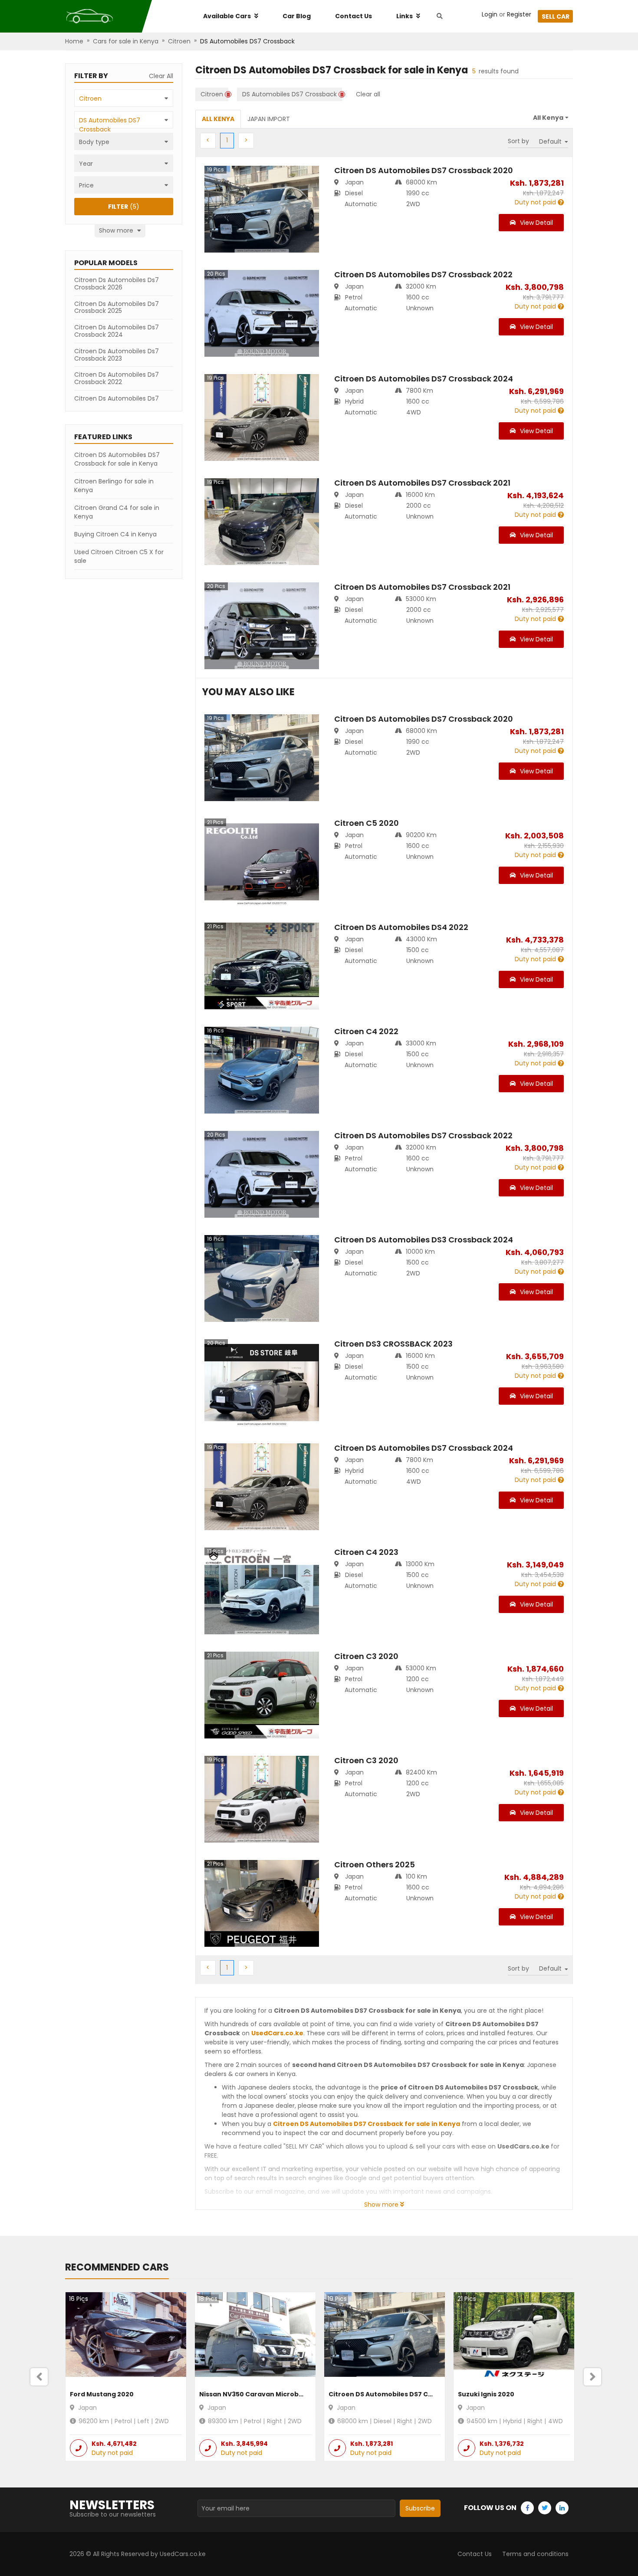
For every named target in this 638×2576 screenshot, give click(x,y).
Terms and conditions (535, 2554)
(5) (124, 207)
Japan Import (269, 119)
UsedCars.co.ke (277, 2033)
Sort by (518, 141)
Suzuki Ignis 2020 (486, 2394)
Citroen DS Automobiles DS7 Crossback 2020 (403, 2394)
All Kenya (218, 119)
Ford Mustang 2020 (102, 2394)
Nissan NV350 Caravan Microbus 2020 (262, 2394)
